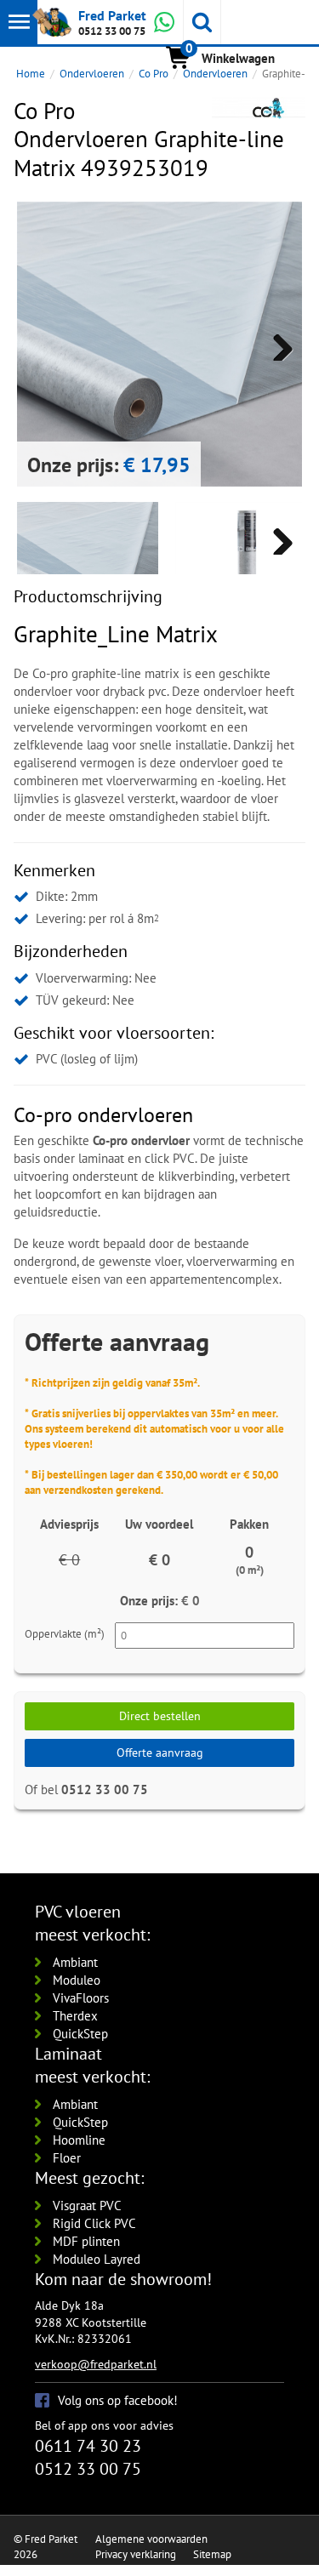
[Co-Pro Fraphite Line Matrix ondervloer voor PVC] (159, 344)
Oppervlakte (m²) (65, 1634)
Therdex (75, 2016)
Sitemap (212, 2554)
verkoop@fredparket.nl (96, 2364)
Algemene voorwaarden (151, 2539)
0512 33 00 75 (112, 31)
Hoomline (79, 2140)
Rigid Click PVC (94, 2223)
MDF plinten (86, 2241)
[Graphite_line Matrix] (246, 573)
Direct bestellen (160, 1716)
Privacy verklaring (136, 2554)
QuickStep (80, 2034)
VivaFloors (81, 1998)
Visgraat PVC (87, 2206)
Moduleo (77, 1980)
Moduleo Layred (97, 2259)
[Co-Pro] (259, 108)
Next (276, 344)
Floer (67, 2158)
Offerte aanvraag (160, 1752)
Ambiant (75, 1962)
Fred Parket (112, 15)
